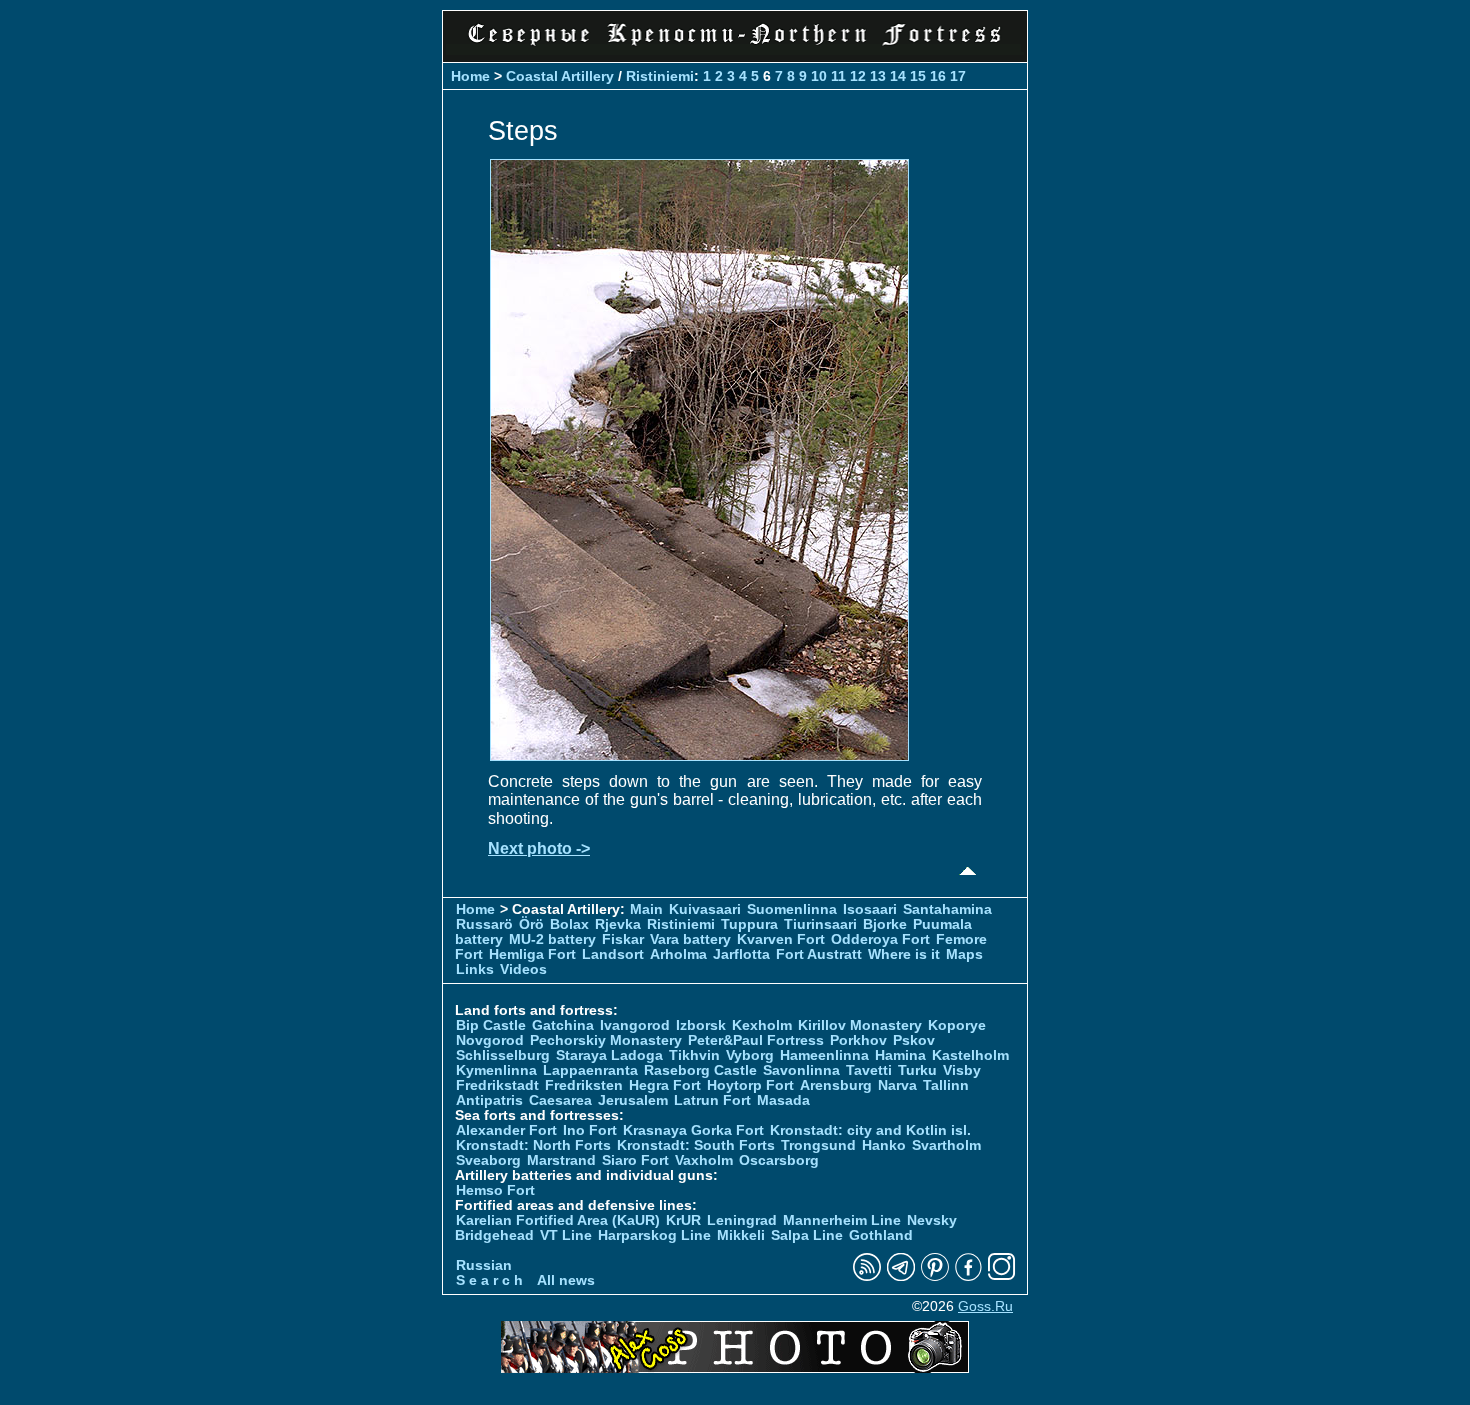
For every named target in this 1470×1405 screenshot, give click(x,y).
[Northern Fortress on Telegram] (901, 1276)
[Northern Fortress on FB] (968, 1276)
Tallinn (946, 1085)
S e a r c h (489, 1280)
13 (878, 76)
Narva (897, 1085)
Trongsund (818, 1145)
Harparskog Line (654, 1235)
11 (838, 76)
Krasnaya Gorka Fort (693, 1130)
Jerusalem (633, 1100)
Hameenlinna (824, 1055)
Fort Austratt (819, 954)
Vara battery (690, 939)
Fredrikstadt (497, 1085)
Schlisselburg (503, 1055)
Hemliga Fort (532, 954)
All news (566, 1280)
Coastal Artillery (560, 76)
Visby (962, 1070)
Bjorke (885, 924)
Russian (484, 1265)
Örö (531, 924)
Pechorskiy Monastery (606, 1040)
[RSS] (867, 1276)
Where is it (904, 954)
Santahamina (947, 909)
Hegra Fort (665, 1085)
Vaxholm (704, 1160)
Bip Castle (491, 1025)
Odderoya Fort (880, 939)
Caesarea (560, 1100)
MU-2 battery (552, 939)
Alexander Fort (506, 1130)
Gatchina (563, 1025)
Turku (917, 1070)
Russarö (484, 924)
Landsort (613, 954)
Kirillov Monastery (860, 1025)
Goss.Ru (985, 1306)
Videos (523, 969)
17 (958, 76)
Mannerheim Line (842, 1220)
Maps (964, 954)
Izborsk (701, 1025)
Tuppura (749, 924)
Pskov (914, 1040)
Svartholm (946, 1145)
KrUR (683, 1220)
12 (858, 76)
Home (470, 76)
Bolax (569, 924)
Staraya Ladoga (609, 1055)
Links (475, 969)
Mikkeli (741, 1235)
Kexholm (762, 1025)
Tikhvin (694, 1055)
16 (938, 76)
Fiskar (623, 939)
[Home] (735, 49)
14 (898, 76)
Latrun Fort (712, 1100)
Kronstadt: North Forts (535, 1145)
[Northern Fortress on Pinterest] (935, 1276)
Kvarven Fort (781, 939)
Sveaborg (488, 1160)
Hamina (900, 1055)
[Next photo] (699, 755)
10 (819, 76)
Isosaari (870, 909)
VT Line (566, 1235)
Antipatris (489, 1100)
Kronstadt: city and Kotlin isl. (870, 1130)
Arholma (678, 954)
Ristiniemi (660, 76)
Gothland (881, 1235)
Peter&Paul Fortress (756, 1040)
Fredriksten (584, 1085)
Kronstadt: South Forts (696, 1145)
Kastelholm (970, 1055)
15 (918, 76)
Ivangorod (635, 1025)
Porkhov (858, 1040)
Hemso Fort (495, 1190)
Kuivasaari (705, 909)
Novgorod (490, 1040)
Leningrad (742, 1220)
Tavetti (869, 1070)
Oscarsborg (779, 1160)
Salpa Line (807, 1235)
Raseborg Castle (700, 1070)
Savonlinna (801, 1070)
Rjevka (618, 924)
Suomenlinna (792, 909)
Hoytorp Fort (750, 1085)
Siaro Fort (635, 1160)
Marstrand (561, 1160)
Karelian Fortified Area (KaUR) (558, 1220)
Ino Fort (590, 1130)
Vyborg (750, 1055)
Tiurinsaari (820, 924)
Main (646, 909)
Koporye (957, 1025)
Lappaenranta (590, 1070)
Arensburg (836, 1085)
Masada (783, 1100)
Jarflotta (741, 954)
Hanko (884, 1145)
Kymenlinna (496, 1070)
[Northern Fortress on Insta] (1002, 1276)
